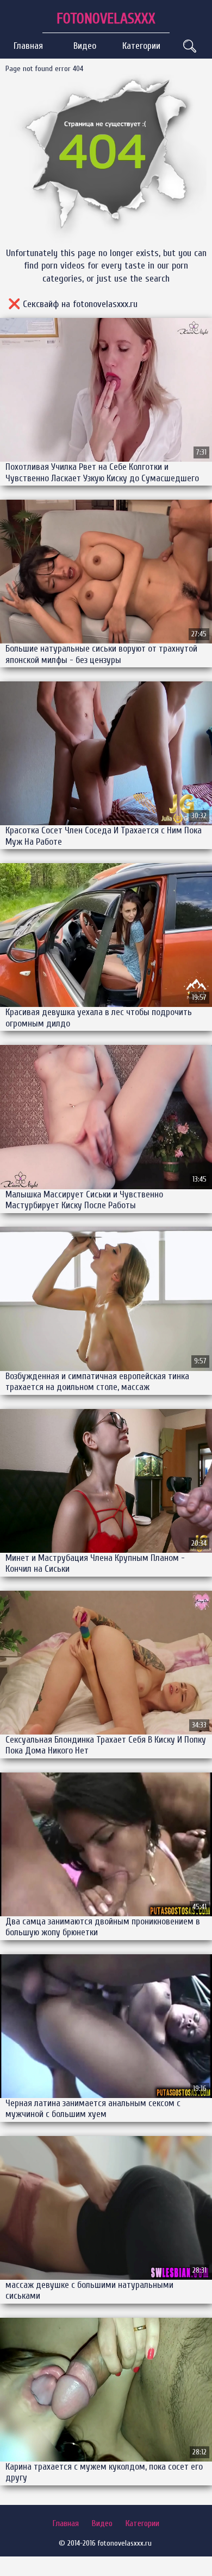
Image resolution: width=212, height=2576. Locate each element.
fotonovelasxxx (106, 19)
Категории (141, 46)
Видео (85, 46)
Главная (28, 46)
